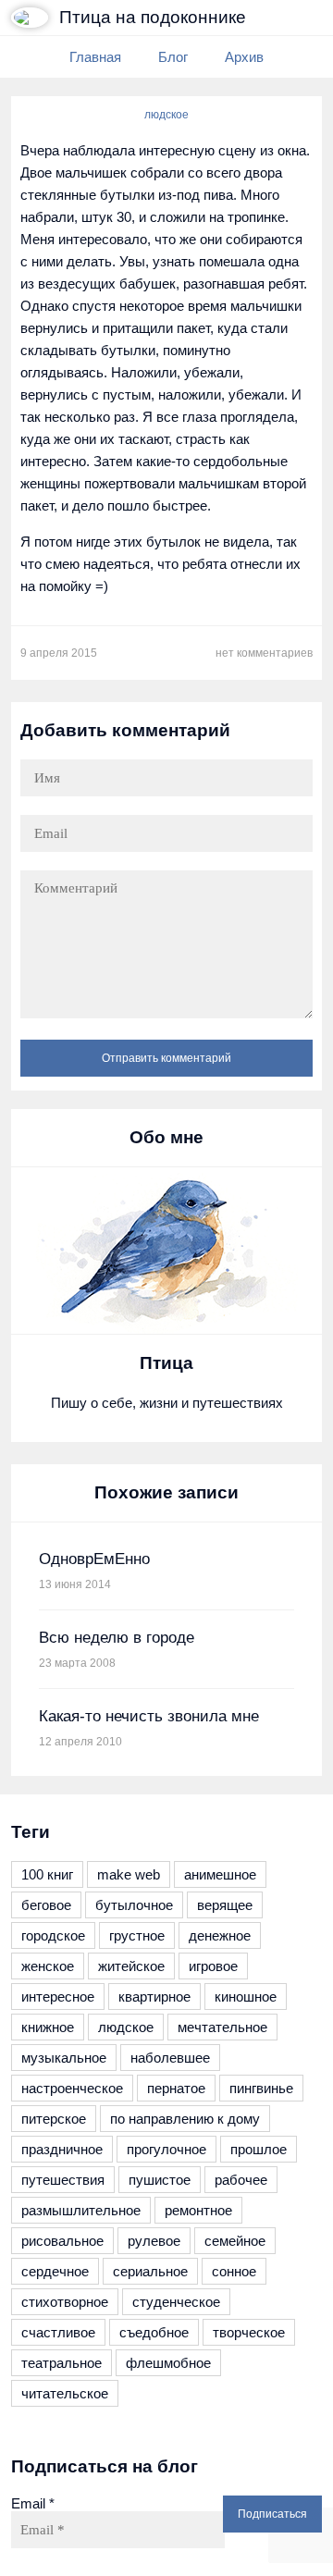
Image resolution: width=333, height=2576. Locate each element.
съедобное (154, 2332)
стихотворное (65, 2302)
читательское (65, 2393)
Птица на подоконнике (153, 17)
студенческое (176, 2302)
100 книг (47, 1874)
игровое (213, 1966)
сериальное (150, 2271)
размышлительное (81, 2210)
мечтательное (222, 2027)
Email (33, 2503)
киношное (246, 1997)
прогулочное (166, 2149)
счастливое (58, 2332)
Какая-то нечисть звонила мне (149, 1716)
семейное (235, 2241)
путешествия (63, 2180)
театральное (62, 2363)
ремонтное (198, 2210)
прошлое (259, 2149)
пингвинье (261, 2088)
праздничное (62, 2149)
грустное (137, 1935)
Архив (244, 57)
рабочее (241, 2180)
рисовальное (62, 2241)
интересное (58, 1997)
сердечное (55, 2271)
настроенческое (72, 2088)
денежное (220, 1935)
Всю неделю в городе (117, 1638)
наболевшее (170, 2058)
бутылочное (134, 1905)
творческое (249, 2332)
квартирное (154, 1997)
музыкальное (64, 2058)
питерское (54, 2119)
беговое (46, 1905)
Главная (95, 57)
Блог (173, 57)
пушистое (160, 2180)
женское (48, 1966)
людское (166, 115)
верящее (225, 1905)
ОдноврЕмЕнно (94, 1559)
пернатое (176, 2088)
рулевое (154, 2241)
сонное (234, 2271)
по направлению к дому (185, 2119)
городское (53, 1935)
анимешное (220, 1874)
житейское (131, 1966)
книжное (48, 2027)
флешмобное (168, 2363)
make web (129, 1874)
